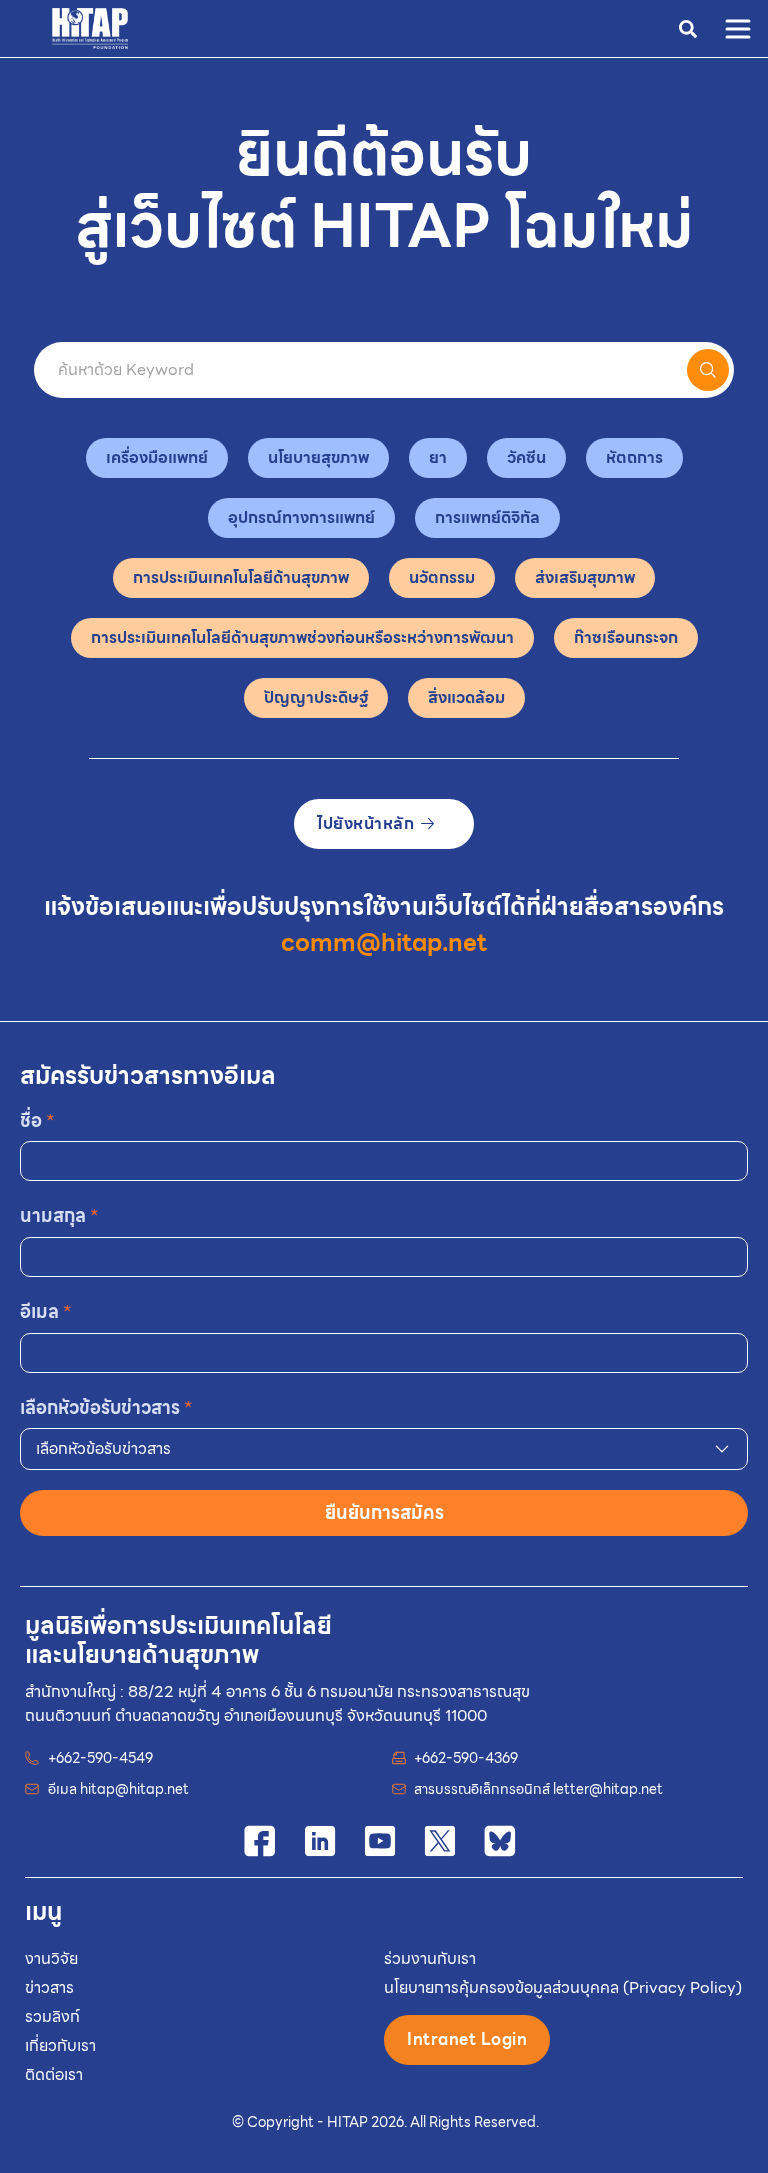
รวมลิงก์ (52, 2016)
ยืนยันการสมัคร (384, 1512)
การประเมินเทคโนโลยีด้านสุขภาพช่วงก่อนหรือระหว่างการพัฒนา (302, 637)
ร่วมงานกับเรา (430, 1958)
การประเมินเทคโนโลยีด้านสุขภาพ (241, 577)
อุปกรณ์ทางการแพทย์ (301, 517)
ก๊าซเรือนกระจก (626, 637)
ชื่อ (37, 1120)
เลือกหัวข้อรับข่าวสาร (106, 1407)
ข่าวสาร (49, 1987)
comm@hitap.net (384, 943)
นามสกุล (59, 1215)
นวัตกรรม (442, 577)
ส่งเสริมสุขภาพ (585, 577)
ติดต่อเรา (54, 2074)
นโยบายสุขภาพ (318, 457)
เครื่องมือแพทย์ (157, 457)
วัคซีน (526, 457)
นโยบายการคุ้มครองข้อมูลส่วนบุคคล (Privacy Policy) (563, 1987)
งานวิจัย (51, 1958)
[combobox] (384, 1449)
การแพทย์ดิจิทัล (487, 517)
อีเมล (46, 1311)
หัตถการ (634, 457)
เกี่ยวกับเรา (60, 2045)
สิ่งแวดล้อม (466, 697)
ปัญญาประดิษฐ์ (316, 697)
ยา (438, 457)
